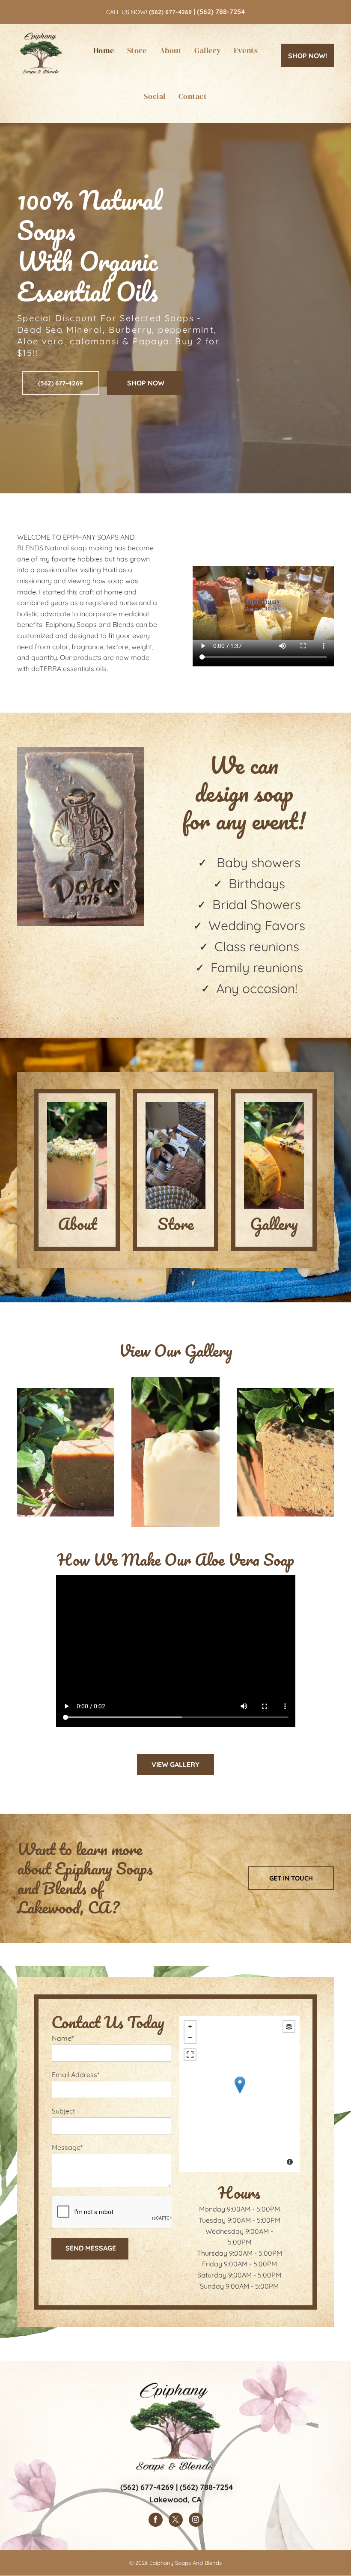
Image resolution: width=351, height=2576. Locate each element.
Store (175, 1224)
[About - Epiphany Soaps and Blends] (77, 1155)
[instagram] (196, 2521)
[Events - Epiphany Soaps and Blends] (175, 1155)
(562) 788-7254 (221, 12)
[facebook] (156, 2521)
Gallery (274, 1224)
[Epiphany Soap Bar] (285, 1452)
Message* (67, 2147)
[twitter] (176, 2521)
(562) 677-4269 (147, 2487)
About (77, 1224)
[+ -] (239, 2094)
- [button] (190, 2038)
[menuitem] (104, 50)
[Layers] (289, 2027)
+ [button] (190, 2027)
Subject (63, 2111)
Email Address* (76, 2075)
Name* (63, 2038)
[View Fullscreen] (190, 2055)
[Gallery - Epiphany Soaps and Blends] (274, 1155)
